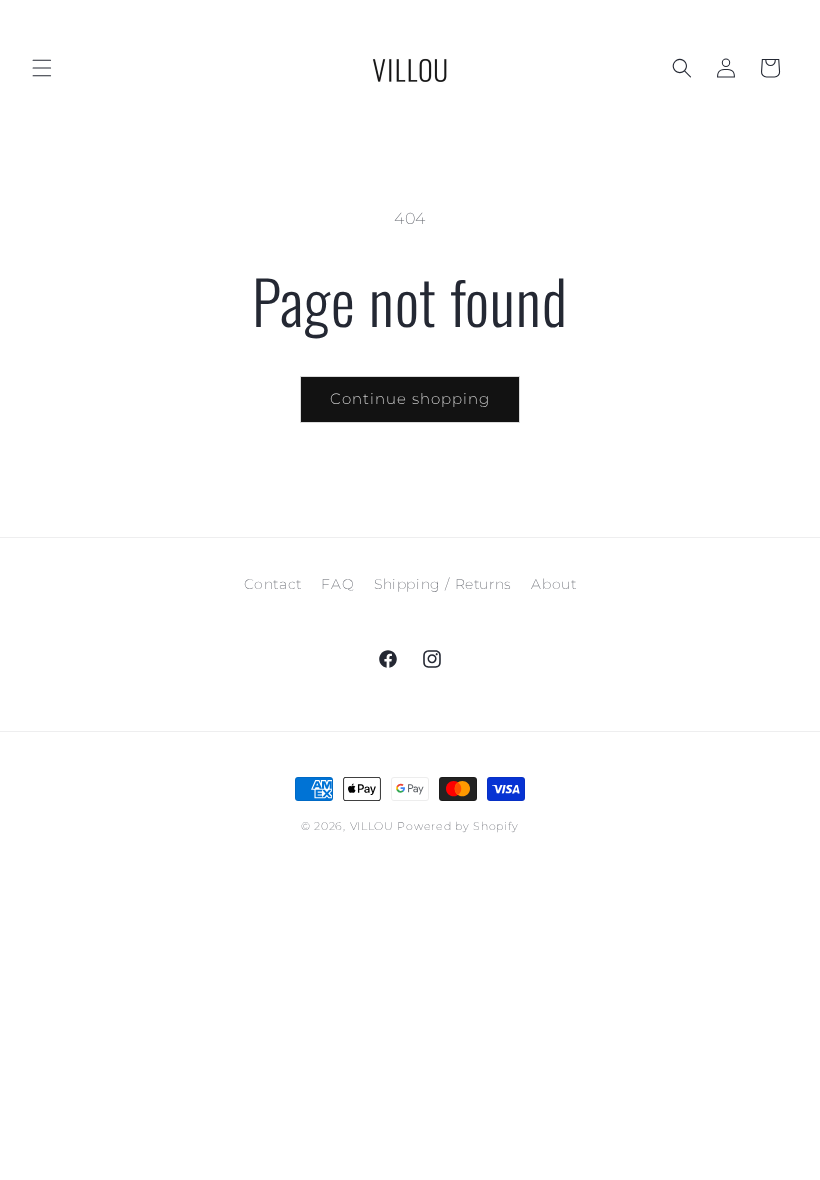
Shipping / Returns (443, 584)
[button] (42, 68)
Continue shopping (410, 398)
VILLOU (372, 826)
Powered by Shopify (458, 826)
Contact (273, 584)
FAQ (337, 584)
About (553, 584)
